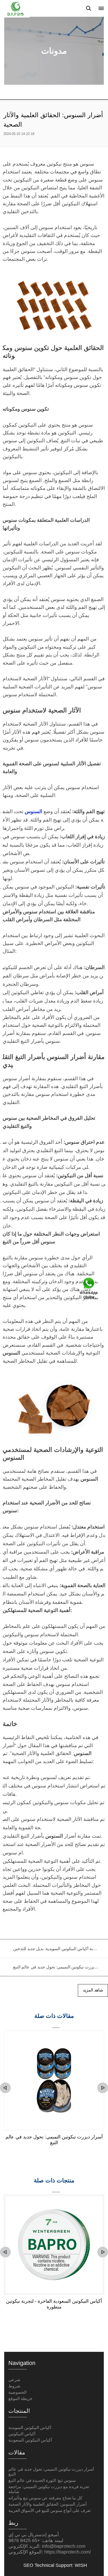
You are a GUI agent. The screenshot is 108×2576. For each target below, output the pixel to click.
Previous (5, 2088)
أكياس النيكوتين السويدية (30, 2428)
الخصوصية (17, 2392)
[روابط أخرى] (101, 8)
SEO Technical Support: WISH (55, 2565)
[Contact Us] (89, 1288)
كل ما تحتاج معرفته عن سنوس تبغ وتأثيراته (45, 2498)
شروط (14, 2386)
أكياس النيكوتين (22, 2434)
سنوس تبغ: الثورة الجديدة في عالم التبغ (42, 2480)
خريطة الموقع (20, 2399)
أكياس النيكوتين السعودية (30, 2440)
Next (103, 2088)
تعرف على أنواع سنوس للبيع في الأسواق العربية (50, 2510)
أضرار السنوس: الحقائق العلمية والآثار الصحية (47, 2504)
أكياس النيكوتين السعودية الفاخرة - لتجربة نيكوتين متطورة (54, 2304)
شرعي (14, 2380)
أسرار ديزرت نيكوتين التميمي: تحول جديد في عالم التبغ (54, 2140)
